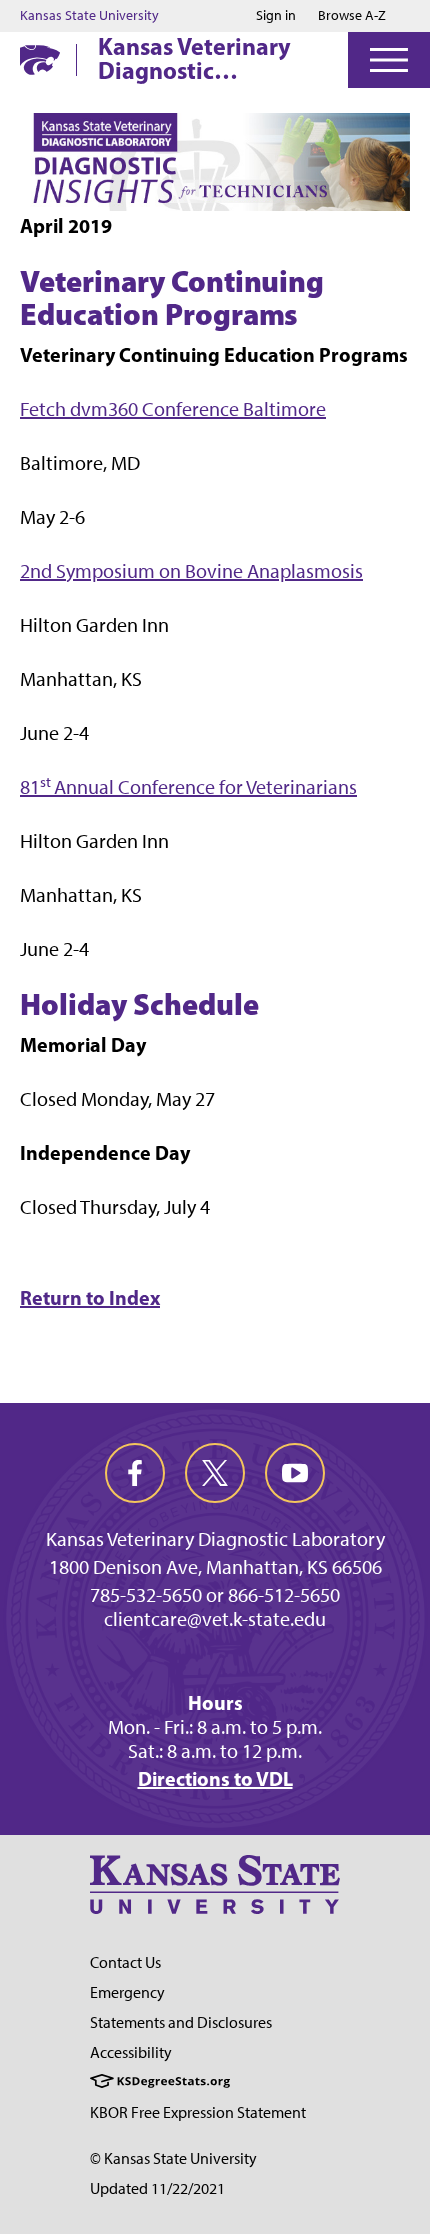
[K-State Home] (40, 59)
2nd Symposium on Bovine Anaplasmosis (191, 571)
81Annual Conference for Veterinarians (188, 787)
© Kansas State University (173, 2158)
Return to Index (90, 1297)
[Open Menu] (389, 60)
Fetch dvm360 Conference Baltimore (173, 409)
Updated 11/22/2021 (157, 2188)
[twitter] (215, 1473)
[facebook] (135, 1473)
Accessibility (131, 2052)
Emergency (127, 1992)
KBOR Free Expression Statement (198, 2112)
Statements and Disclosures (181, 2022)
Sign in (276, 16)
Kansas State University (89, 16)
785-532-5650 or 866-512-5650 (215, 1595)
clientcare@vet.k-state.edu (215, 1619)
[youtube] (295, 1473)
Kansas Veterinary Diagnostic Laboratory (194, 58)
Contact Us (125, 1962)
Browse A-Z (352, 15)
